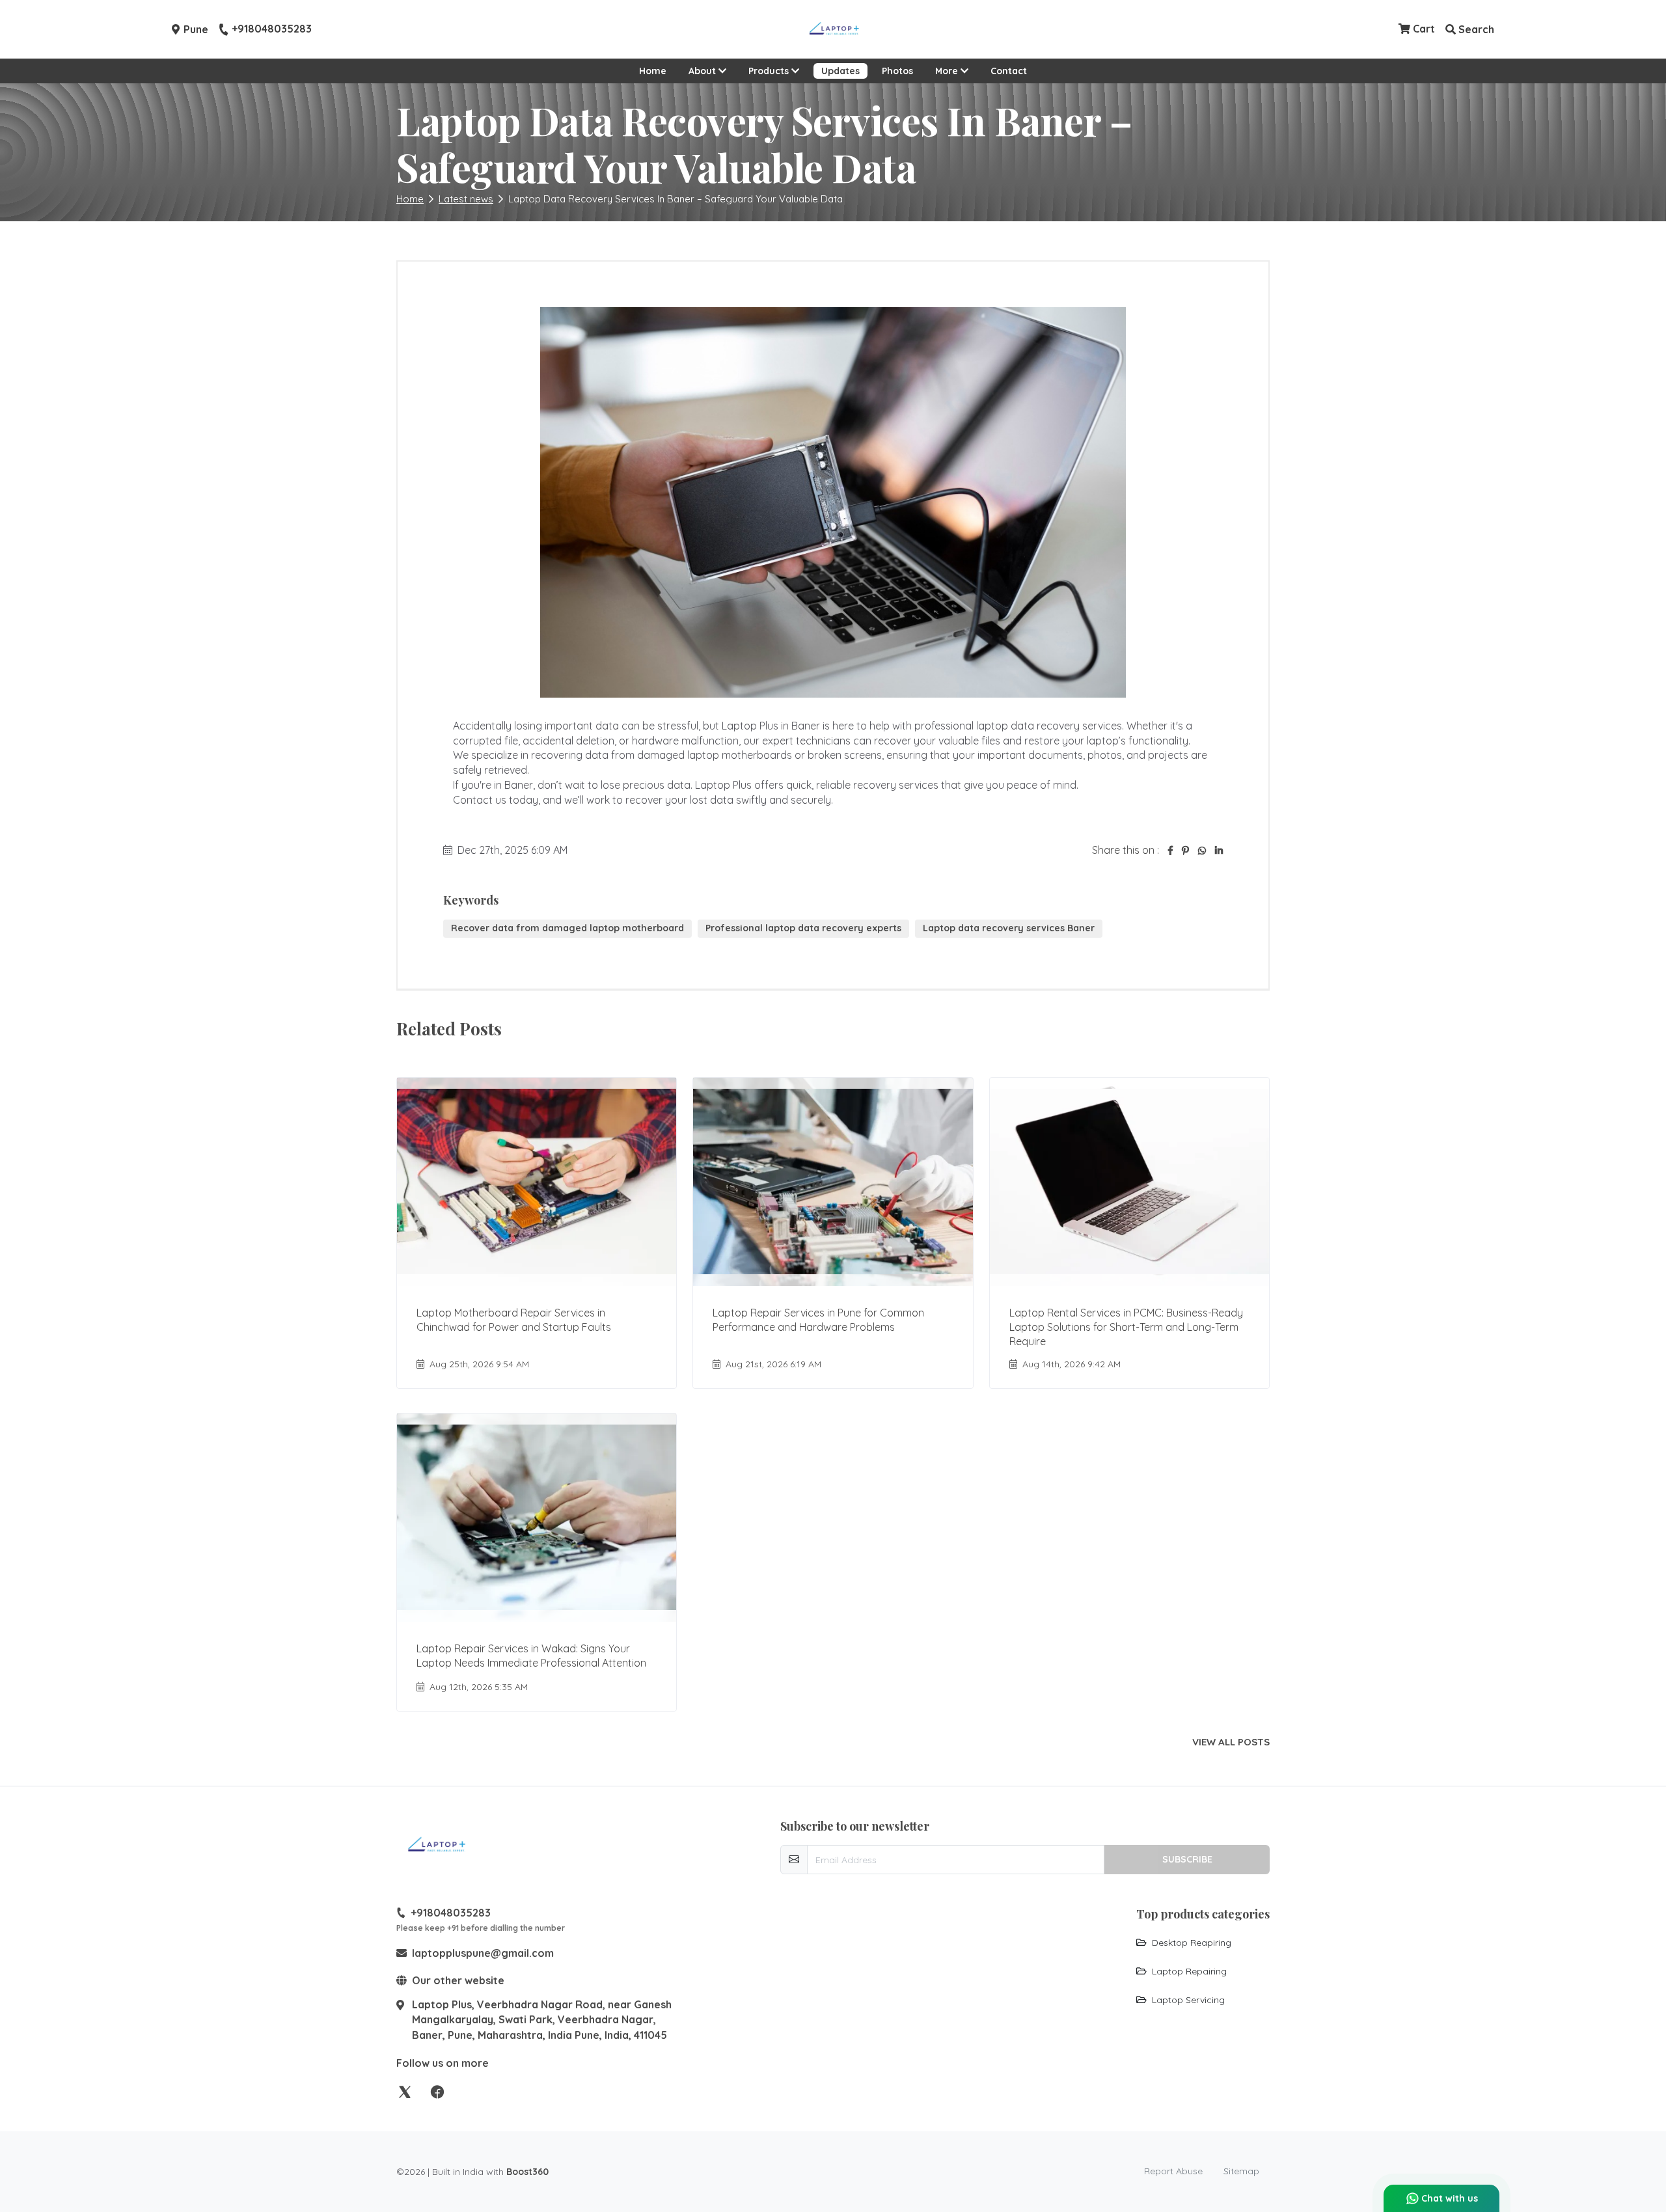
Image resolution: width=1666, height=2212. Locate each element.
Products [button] (770, 71)
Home (653, 71)
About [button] (703, 71)
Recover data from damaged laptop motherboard (567, 928)
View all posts (1231, 1742)
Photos (897, 71)
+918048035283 (272, 29)
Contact (1009, 71)
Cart (1423, 29)
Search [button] (1475, 29)
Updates (840, 71)
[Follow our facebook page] (437, 2091)
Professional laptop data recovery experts (803, 928)
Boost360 (527, 2172)
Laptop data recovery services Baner (1009, 928)
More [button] (948, 71)
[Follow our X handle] (405, 2091)
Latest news (466, 199)
